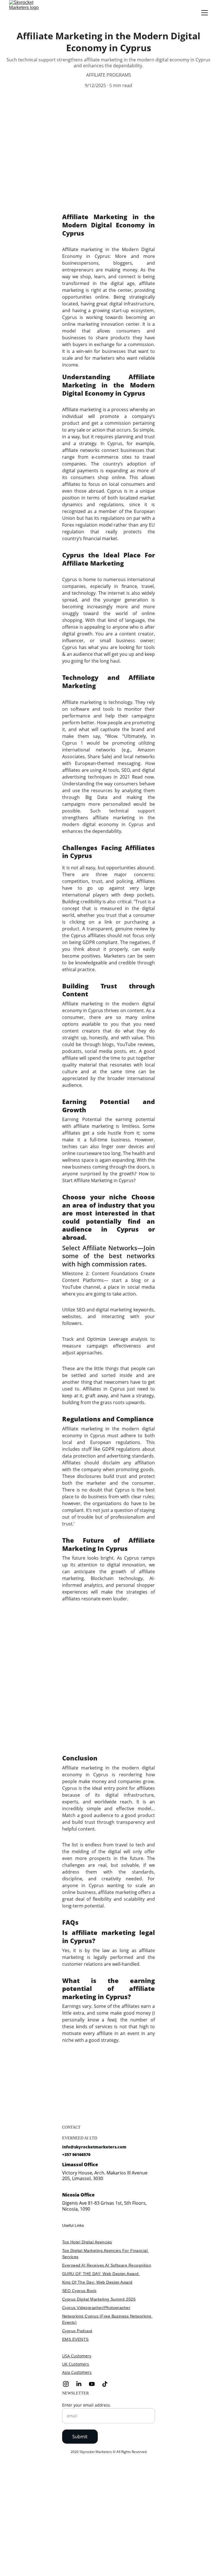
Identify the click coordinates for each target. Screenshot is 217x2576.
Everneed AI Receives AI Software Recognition (107, 2265)
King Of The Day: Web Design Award (97, 2282)
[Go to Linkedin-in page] (82, 2384)
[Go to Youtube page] (95, 2384)
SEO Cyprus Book (79, 2291)
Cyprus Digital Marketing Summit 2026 (99, 2299)
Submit (80, 2437)
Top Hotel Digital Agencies (87, 2242)
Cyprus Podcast (77, 2331)
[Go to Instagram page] (69, 2384)
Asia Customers (77, 2372)
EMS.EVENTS (75, 2339)
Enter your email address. (87, 2405)
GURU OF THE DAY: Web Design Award (101, 2274)
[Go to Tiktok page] (105, 2384)
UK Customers (76, 2364)
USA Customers (77, 2356)
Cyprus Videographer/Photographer (96, 2308)
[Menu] (205, 13)
